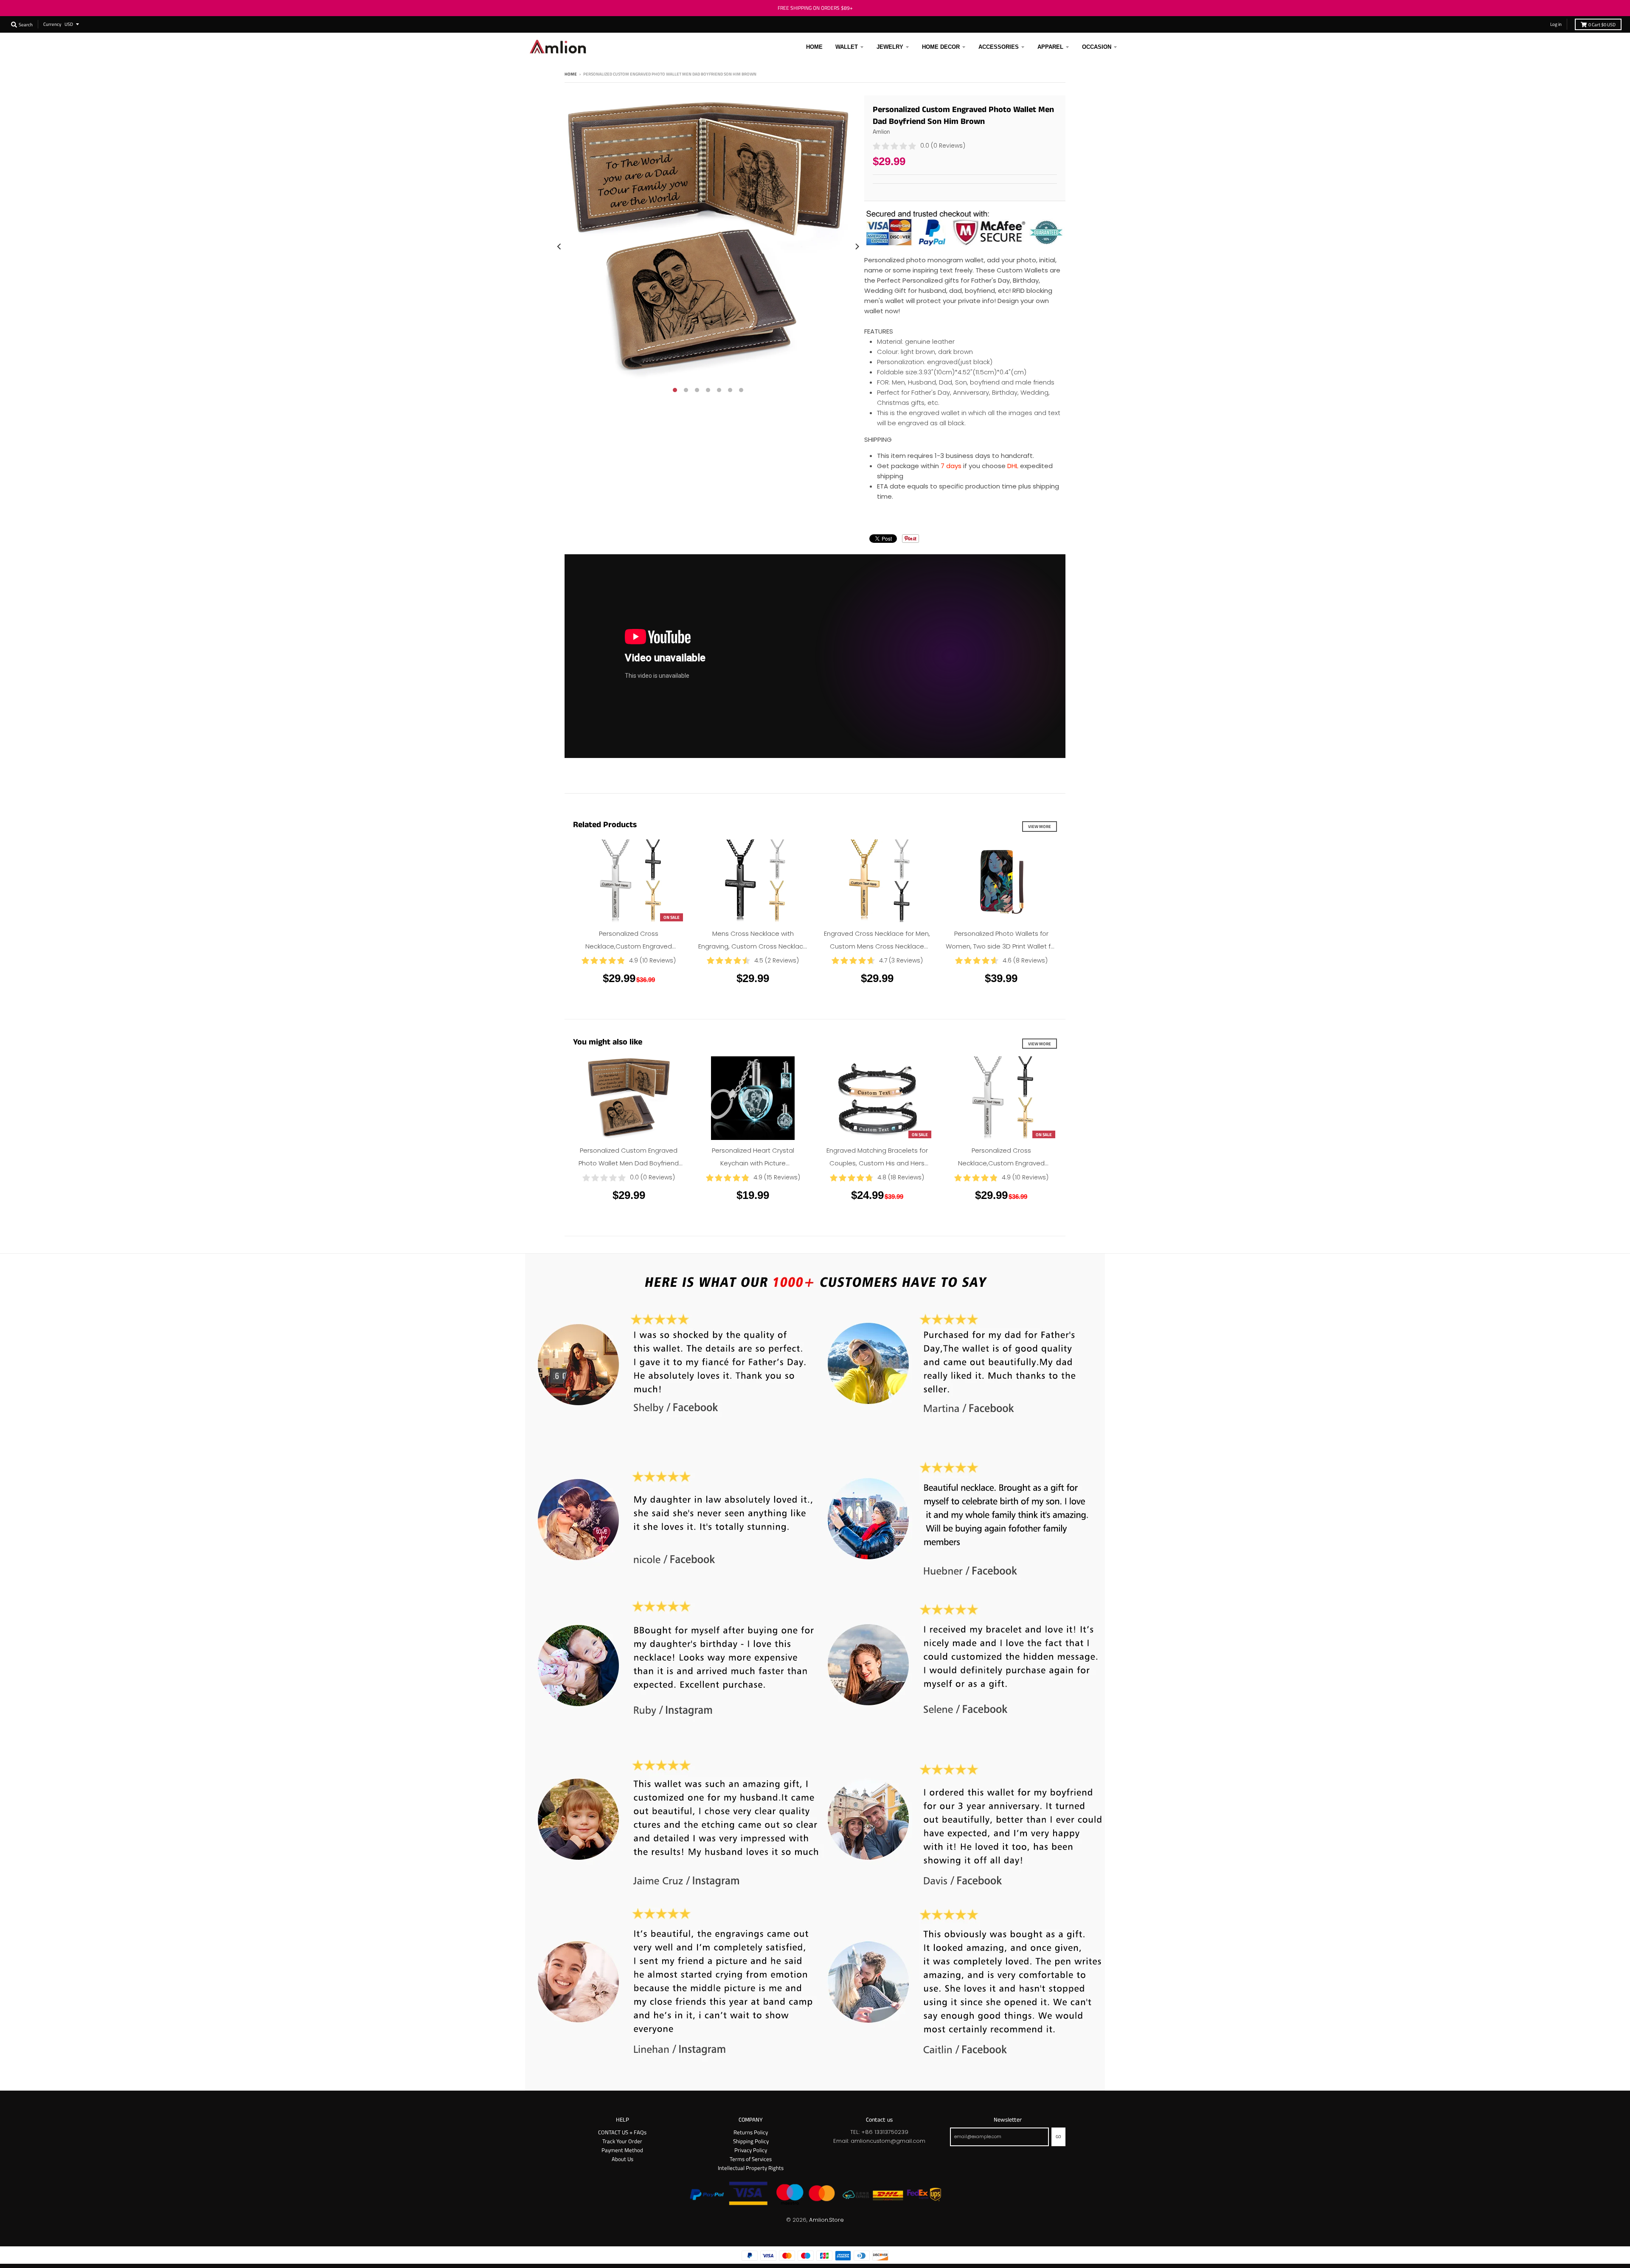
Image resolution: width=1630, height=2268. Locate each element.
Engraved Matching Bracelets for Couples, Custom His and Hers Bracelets (877, 1163)
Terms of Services (751, 2159)
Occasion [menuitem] (1097, 47)
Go (1058, 2136)
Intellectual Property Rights (751, 2168)
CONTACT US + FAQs (622, 2132)
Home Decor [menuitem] (941, 47)
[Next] (857, 246)
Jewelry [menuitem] (890, 47)
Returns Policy (751, 2132)
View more (1040, 826)
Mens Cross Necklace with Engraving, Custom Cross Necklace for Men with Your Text (753, 946)
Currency (52, 24)
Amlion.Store (826, 2220)
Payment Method (622, 2150)
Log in (1556, 24)
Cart (1602, 24)
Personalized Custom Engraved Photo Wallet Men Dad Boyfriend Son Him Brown (629, 1163)
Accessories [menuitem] (999, 47)
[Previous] (559, 246)
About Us (622, 2159)
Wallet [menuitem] (847, 47)
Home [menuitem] (814, 47)
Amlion (881, 131)
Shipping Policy (751, 2141)
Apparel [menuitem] (1050, 47)
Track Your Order (622, 2141)
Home (571, 74)
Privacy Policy (751, 2150)
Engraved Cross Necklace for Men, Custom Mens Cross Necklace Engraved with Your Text (877, 946)
